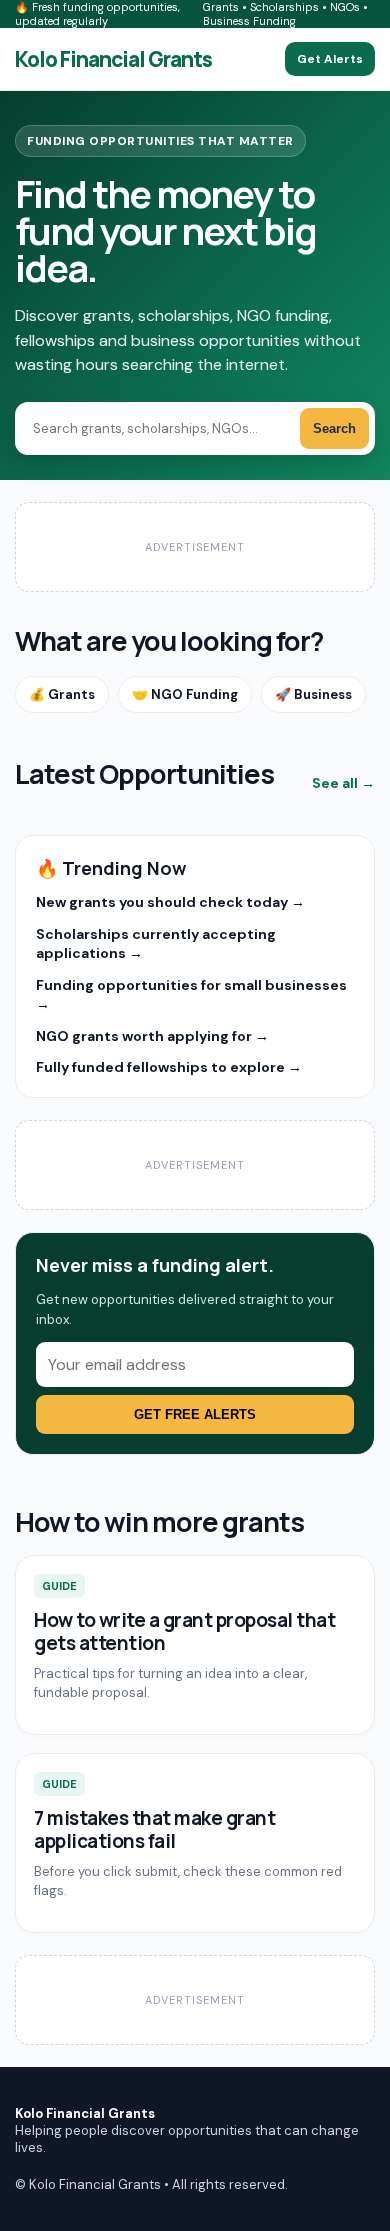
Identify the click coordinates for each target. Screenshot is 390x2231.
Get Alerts (330, 59)
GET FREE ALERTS (195, 1414)
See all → (343, 783)
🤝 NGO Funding (185, 694)
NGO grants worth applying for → (152, 1036)
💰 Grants (62, 694)
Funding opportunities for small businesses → (191, 994)
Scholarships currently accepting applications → (156, 943)
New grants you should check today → (170, 902)
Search (334, 428)
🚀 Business (313, 694)
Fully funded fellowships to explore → (169, 1067)
